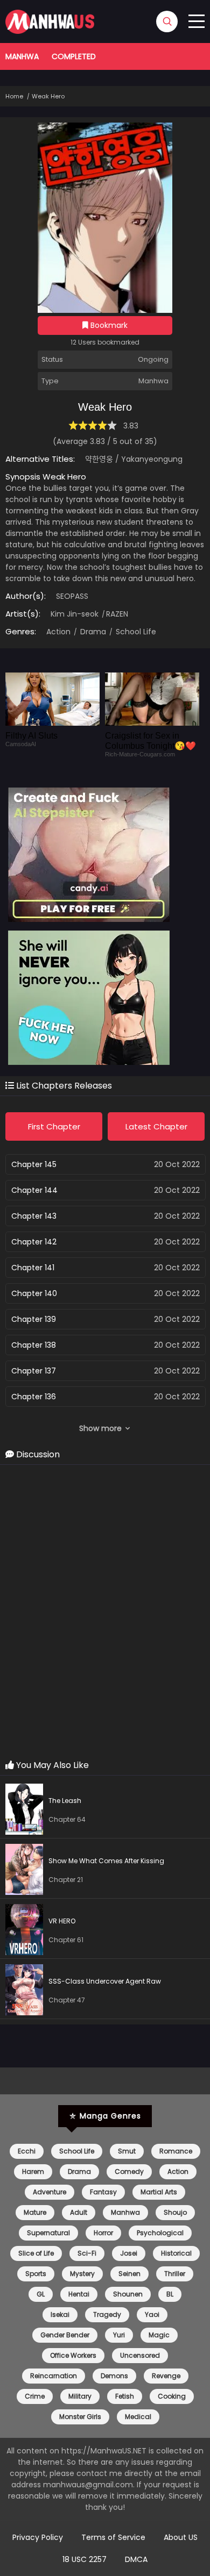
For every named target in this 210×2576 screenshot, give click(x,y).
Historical (176, 2253)
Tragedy (107, 2314)
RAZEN (117, 614)
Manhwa (22, 56)
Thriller (175, 2274)
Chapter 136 (34, 1397)
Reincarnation (54, 2376)
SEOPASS (72, 596)
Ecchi (27, 2151)
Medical (138, 2417)
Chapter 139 (34, 1319)
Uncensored (140, 2355)
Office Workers (73, 2355)
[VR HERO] (27, 1931)
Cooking (172, 2396)
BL (170, 2294)
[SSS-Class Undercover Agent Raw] (27, 1991)
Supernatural (48, 2233)
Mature (35, 2212)
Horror (103, 2233)
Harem (33, 2171)
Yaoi (152, 2314)
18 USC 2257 (85, 2559)
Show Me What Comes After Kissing (106, 1861)
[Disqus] (105, 1613)
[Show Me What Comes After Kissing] (27, 1871)
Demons (114, 2376)
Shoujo (175, 2212)
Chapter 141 (33, 1268)
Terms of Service (113, 2537)
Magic (159, 2335)
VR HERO (62, 1921)
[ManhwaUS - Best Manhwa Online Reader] (50, 31)
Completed (74, 56)
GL (41, 2294)
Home (14, 96)
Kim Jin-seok (75, 614)
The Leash (65, 1801)
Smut (127, 2151)
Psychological (160, 2233)
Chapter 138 (34, 1345)
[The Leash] (27, 1811)
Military (80, 2396)
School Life (135, 632)
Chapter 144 (34, 1190)
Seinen (129, 2274)
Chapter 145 (34, 1164)
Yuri (119, 2335)
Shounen (128, 2294)
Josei (129, 2253)
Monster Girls (80, 2417)
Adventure (50, 2192)
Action (58, 632)
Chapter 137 (34, 1371)
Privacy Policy (38, 2537)
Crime (35, 2396)
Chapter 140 (34, 1293)
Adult (79, 2212)
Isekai (60, 2314)
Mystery (82, 2274)
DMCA (136, 2559)
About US (181, 2537)
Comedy (129, 2171)
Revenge (166, 2376)
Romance (176, 2151)
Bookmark (108, 325)
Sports (36, 2274)
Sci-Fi (87, 2253)
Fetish (125, 2396)
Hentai (79, 2294)
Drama (92, 632)
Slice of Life (36, 2253)
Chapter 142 (34, 1242)
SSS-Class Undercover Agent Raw (105, 1981)
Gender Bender (65, 2335)
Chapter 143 (34, 1216)
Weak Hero (48, 96)
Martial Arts (159, 2192)
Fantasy (103, 2192)
